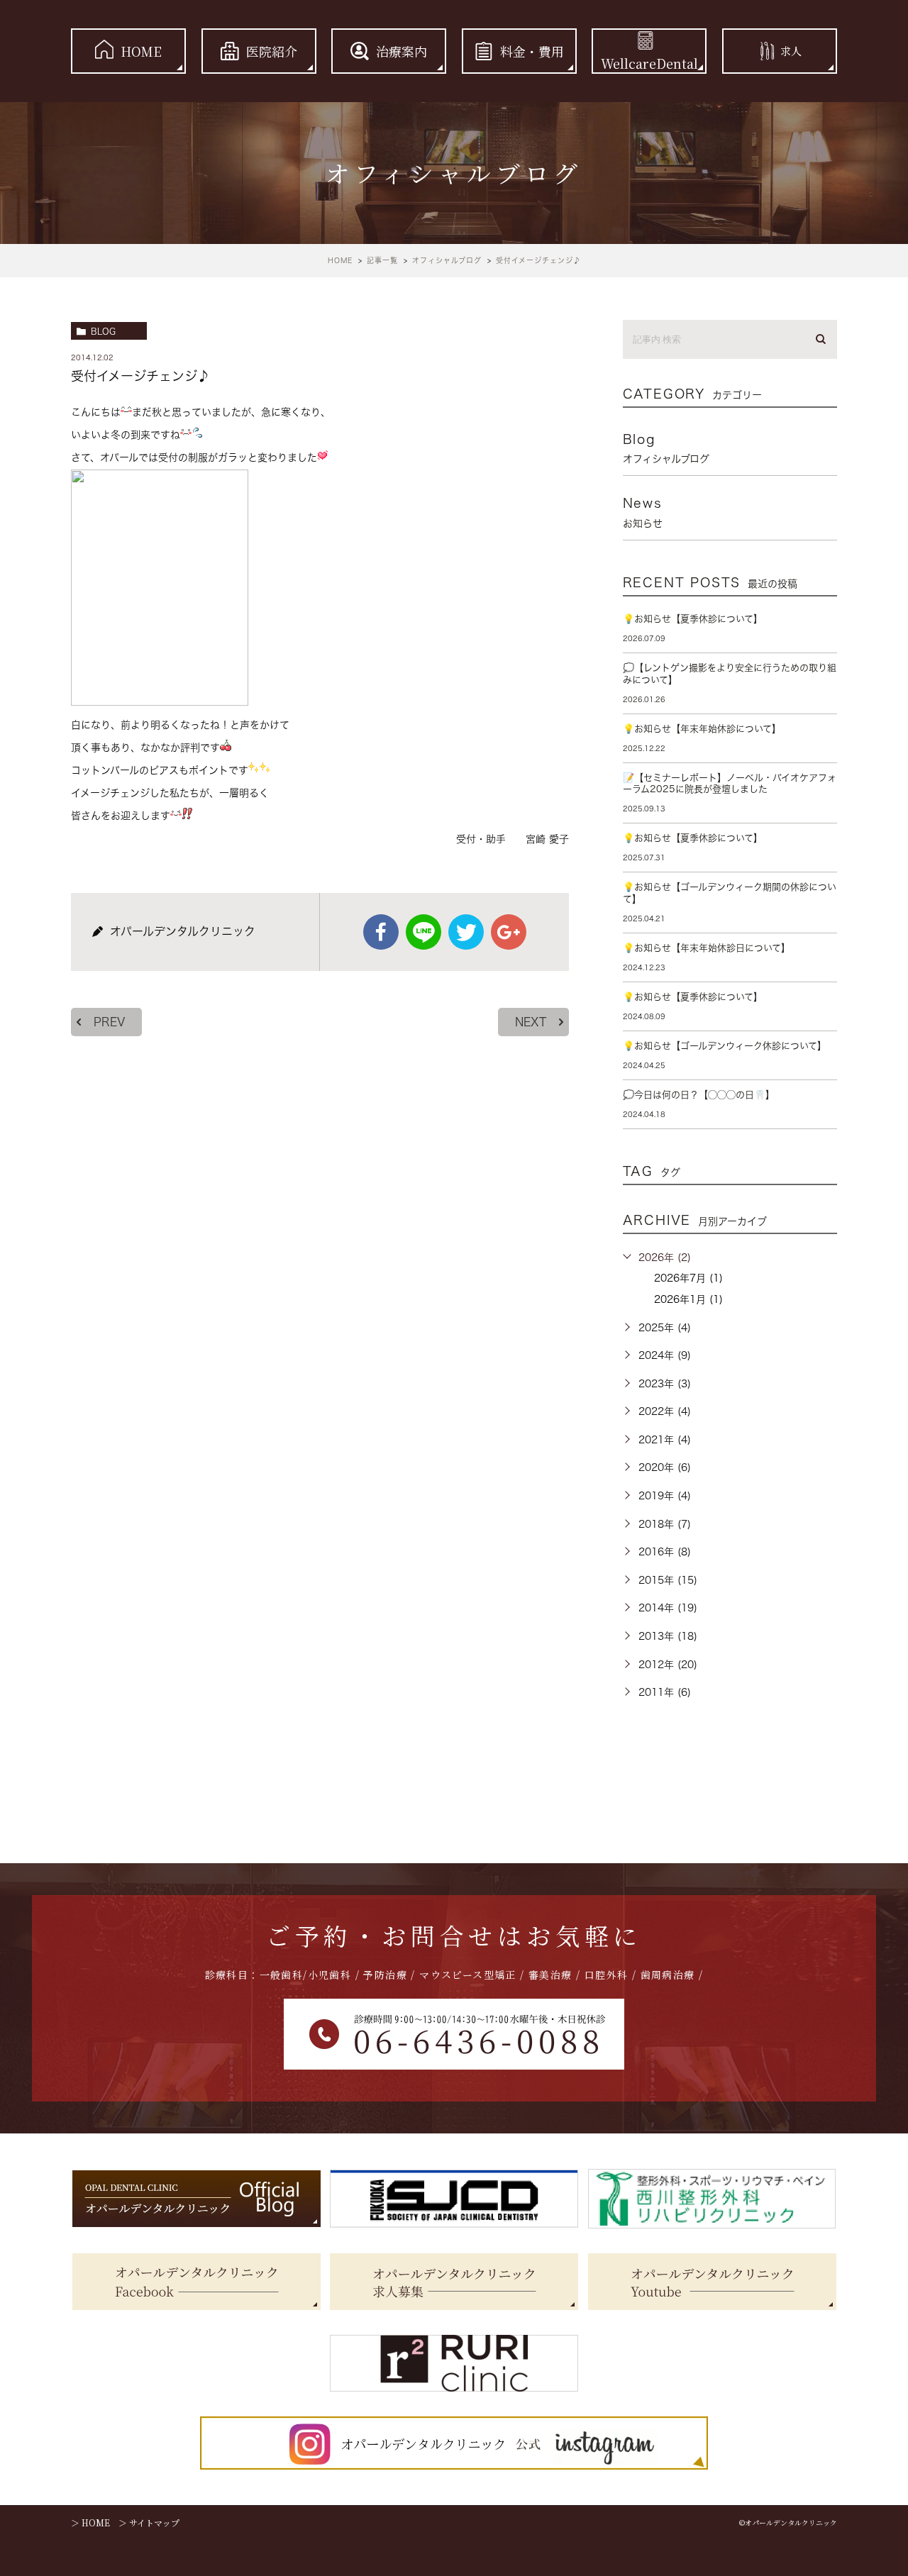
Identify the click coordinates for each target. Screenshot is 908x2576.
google (509, 932)
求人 (791, 51)
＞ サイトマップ (149, 2522)
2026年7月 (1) (688, 1278)
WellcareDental (649, 63)
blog (103, 331)
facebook (381, 932)
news (643, 512)
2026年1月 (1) (688, 1299)
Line (423, 932)
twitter (466, 932)
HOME (141, 51)
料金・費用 (532, 51)
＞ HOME (90, 2522)
